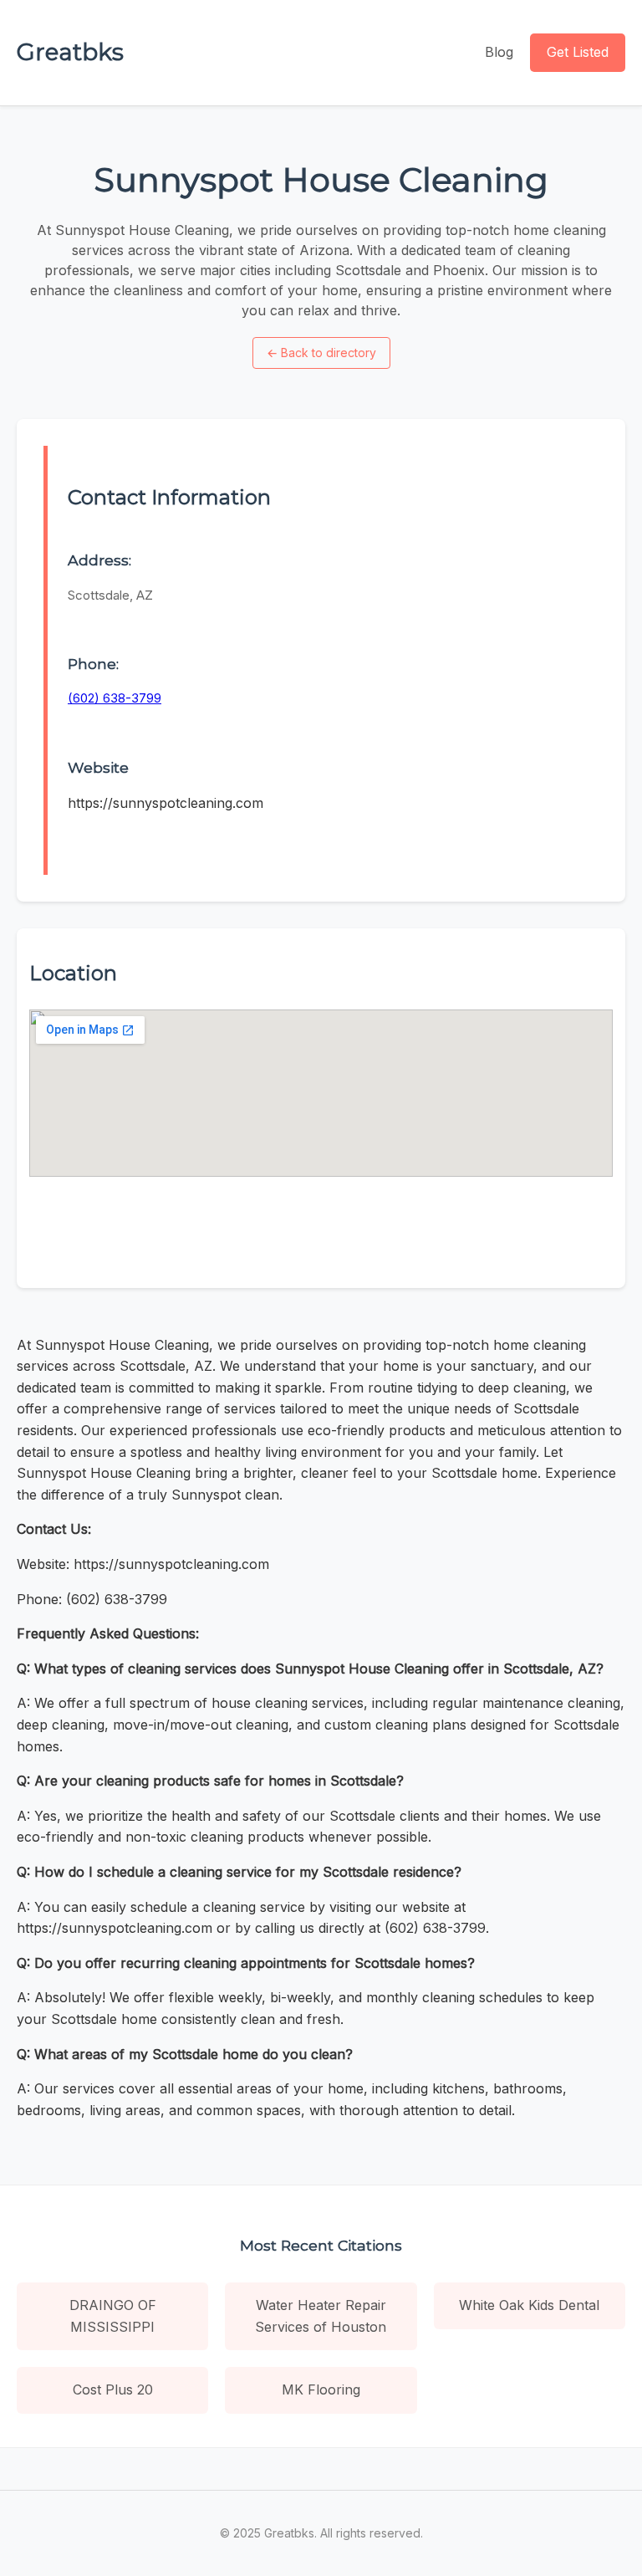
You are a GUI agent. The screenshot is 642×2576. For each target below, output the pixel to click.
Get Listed (578, 52)
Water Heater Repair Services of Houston (321, 2316)
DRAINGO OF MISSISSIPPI (113, 2316)
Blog (499, 52)
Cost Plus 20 (113, 2389)
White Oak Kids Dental (529, 2305)
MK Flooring (321, 2389)
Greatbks (70, 52)
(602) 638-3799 (115, 698)
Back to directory (321, 353)
